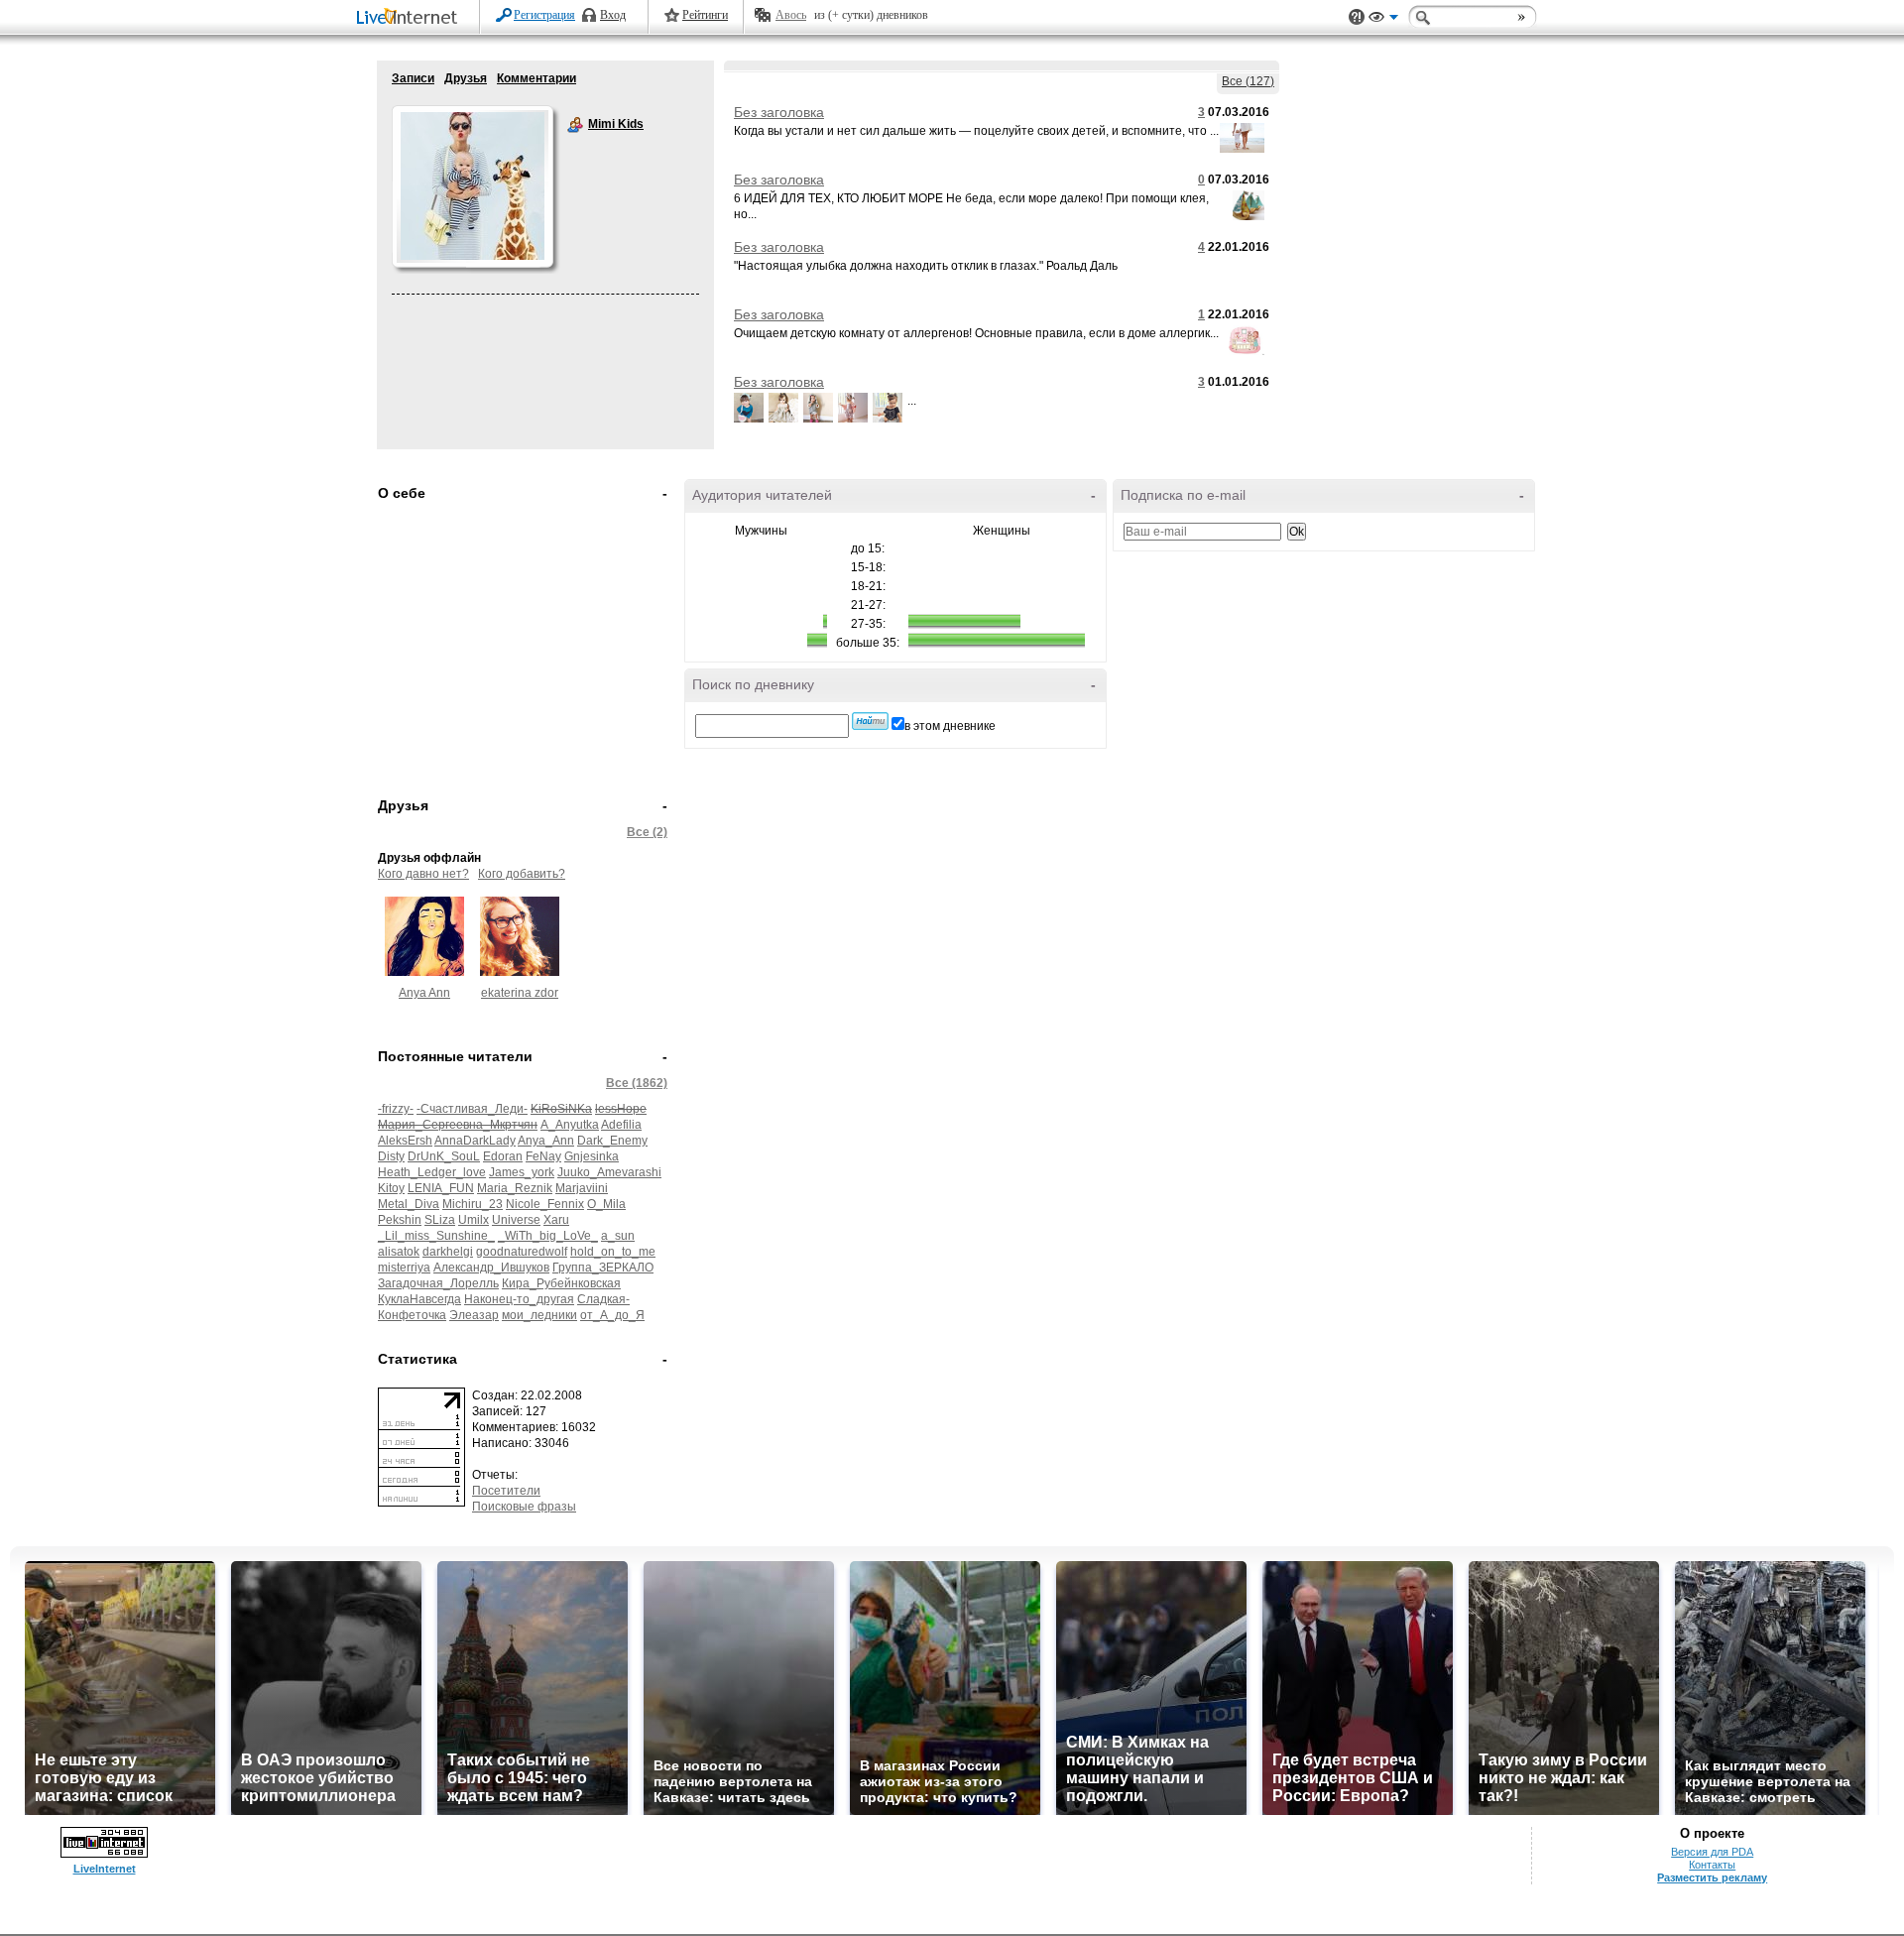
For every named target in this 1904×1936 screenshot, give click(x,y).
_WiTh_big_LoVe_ (548, 1236)
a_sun (618, 1236)
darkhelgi (448, 1252)
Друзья (466, 78)
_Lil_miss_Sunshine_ (436, 1236)
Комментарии (536, 78)
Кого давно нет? (423, 874)
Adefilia (621, 1125)
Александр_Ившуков (491, 1268)
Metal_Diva (409, 1204)
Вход (613, 15)
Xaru (556, 1220)
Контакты (1712, 1865)
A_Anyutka (570, 1125)
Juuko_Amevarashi (609, 1172)
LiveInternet (411, 18)
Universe (516, 1220)
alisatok (399, 1252)
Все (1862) (637, 1083)
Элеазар (474, 1315)
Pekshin (400, 1220)
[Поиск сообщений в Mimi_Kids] (870, 721)
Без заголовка (779, 112)
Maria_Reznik (515, 1188)
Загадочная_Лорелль (438, 1283)
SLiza (440, 1220)
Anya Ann (424, 993)
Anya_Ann (546, 1141)
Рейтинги (705, 15)
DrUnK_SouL (444, 1156)
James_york (522, 1172)
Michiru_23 (473, 1204)
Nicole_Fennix (545, 1204)
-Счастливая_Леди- (472, 1109)
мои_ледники (539, 1315)
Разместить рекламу (1712, 1877)
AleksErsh (405, 1141)
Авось (791, 15)
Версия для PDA (1712, 1852)
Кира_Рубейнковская (561, 1283)
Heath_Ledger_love (432, 1172)
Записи (413, 78)
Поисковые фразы (524, 1507)
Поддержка (1357, 17)
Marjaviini (582, 1188)
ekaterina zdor (520, 993)
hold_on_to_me (613, 1252)
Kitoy (391, 1188)
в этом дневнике (950, 726)
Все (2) (647, 832)
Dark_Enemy (612, 1141)
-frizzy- (396, 1109)
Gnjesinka (592, 1156)
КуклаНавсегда (419, 1299)
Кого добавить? (522, 874)
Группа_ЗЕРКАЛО (603, 1268)
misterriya (404, 1268)
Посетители (506, 1491)
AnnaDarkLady (475, 1141)
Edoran (503, 1156)
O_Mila (606, 1204)
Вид (1383, 20)
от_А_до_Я (612, 1315)
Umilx (474, 1220)
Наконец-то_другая (519, 1299)
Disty (391, 1156)
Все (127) (1248, 81)
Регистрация (544, 15)
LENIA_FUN (441, 1188)
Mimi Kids (575, 125)
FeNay (543, 1156)
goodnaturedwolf (522, 1252)
